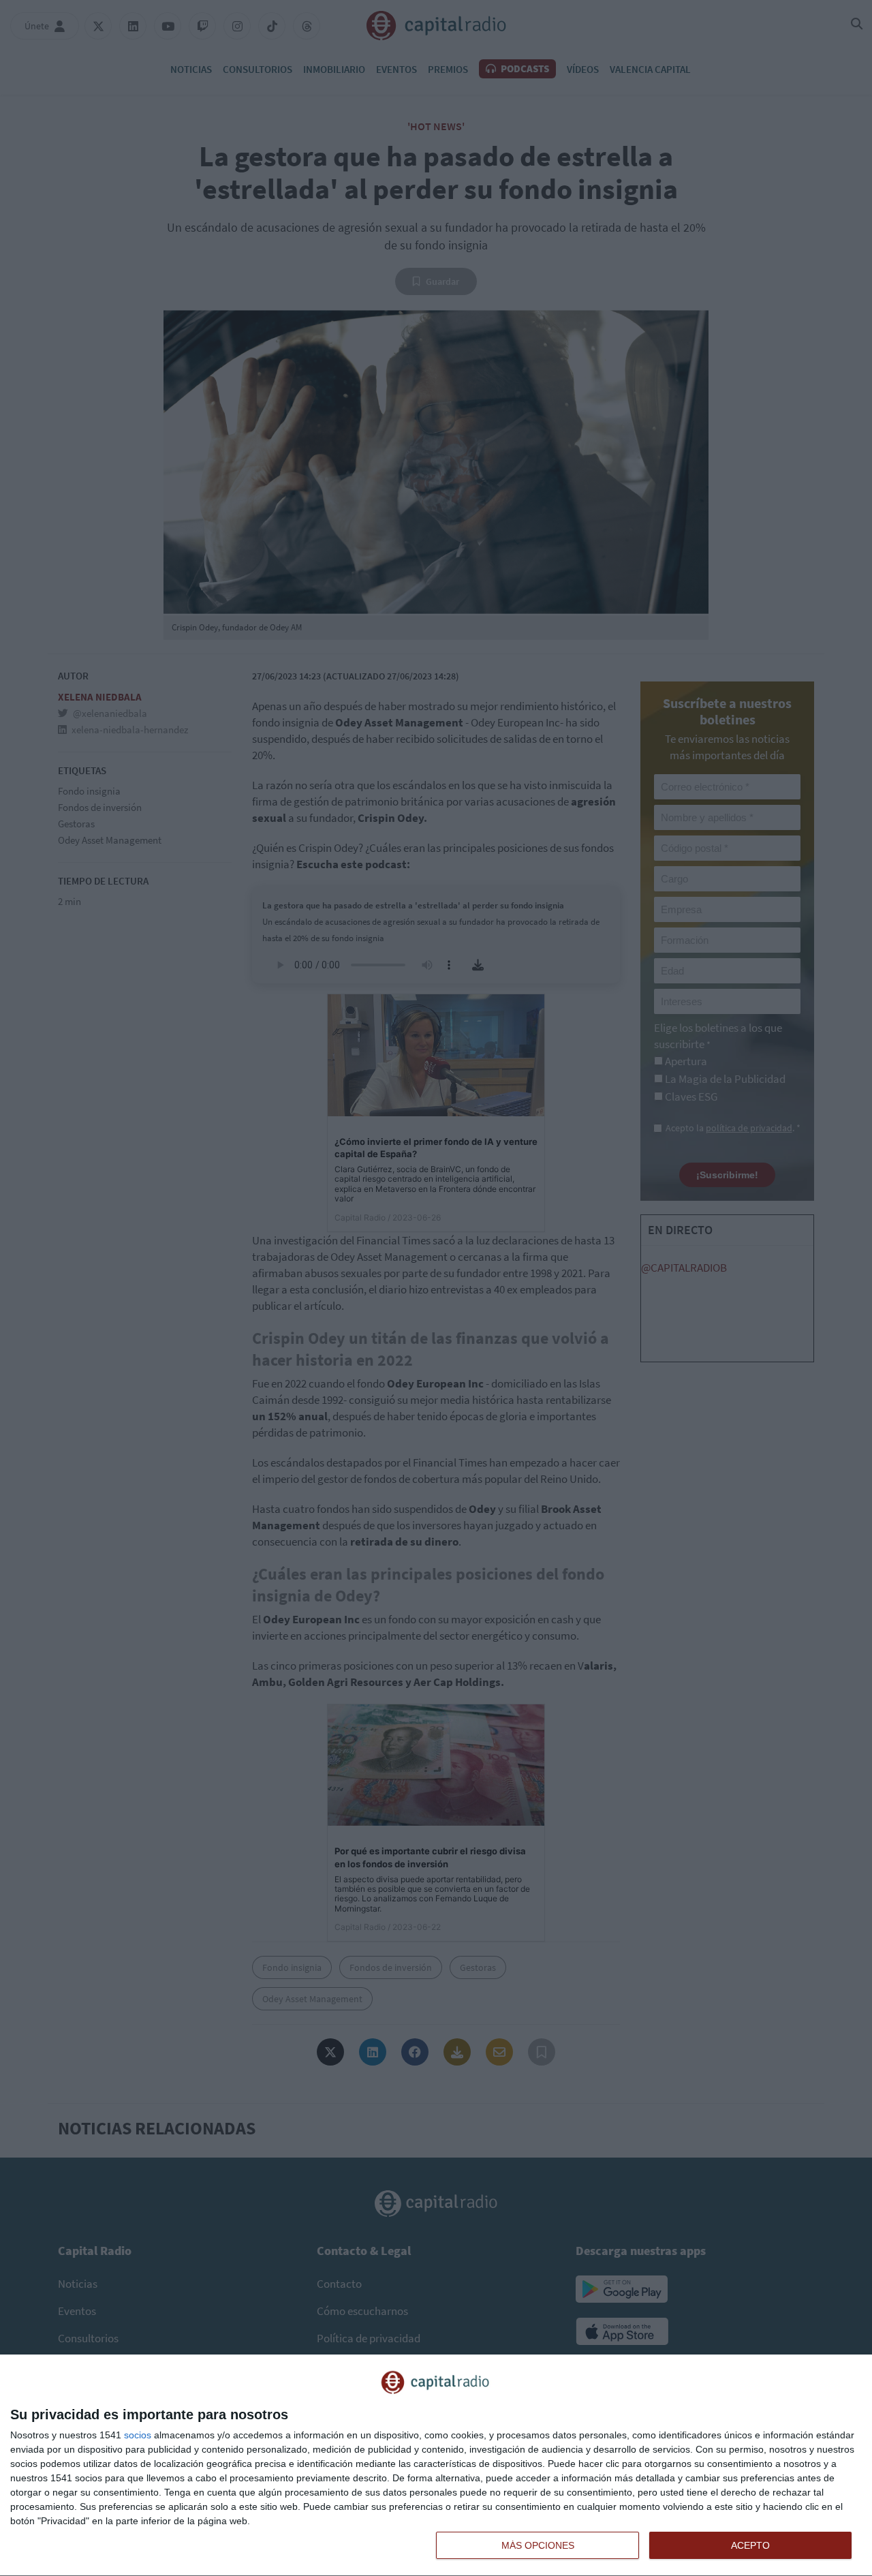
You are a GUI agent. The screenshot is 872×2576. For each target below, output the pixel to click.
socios (138, 2435)
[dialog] (436, 2466)
